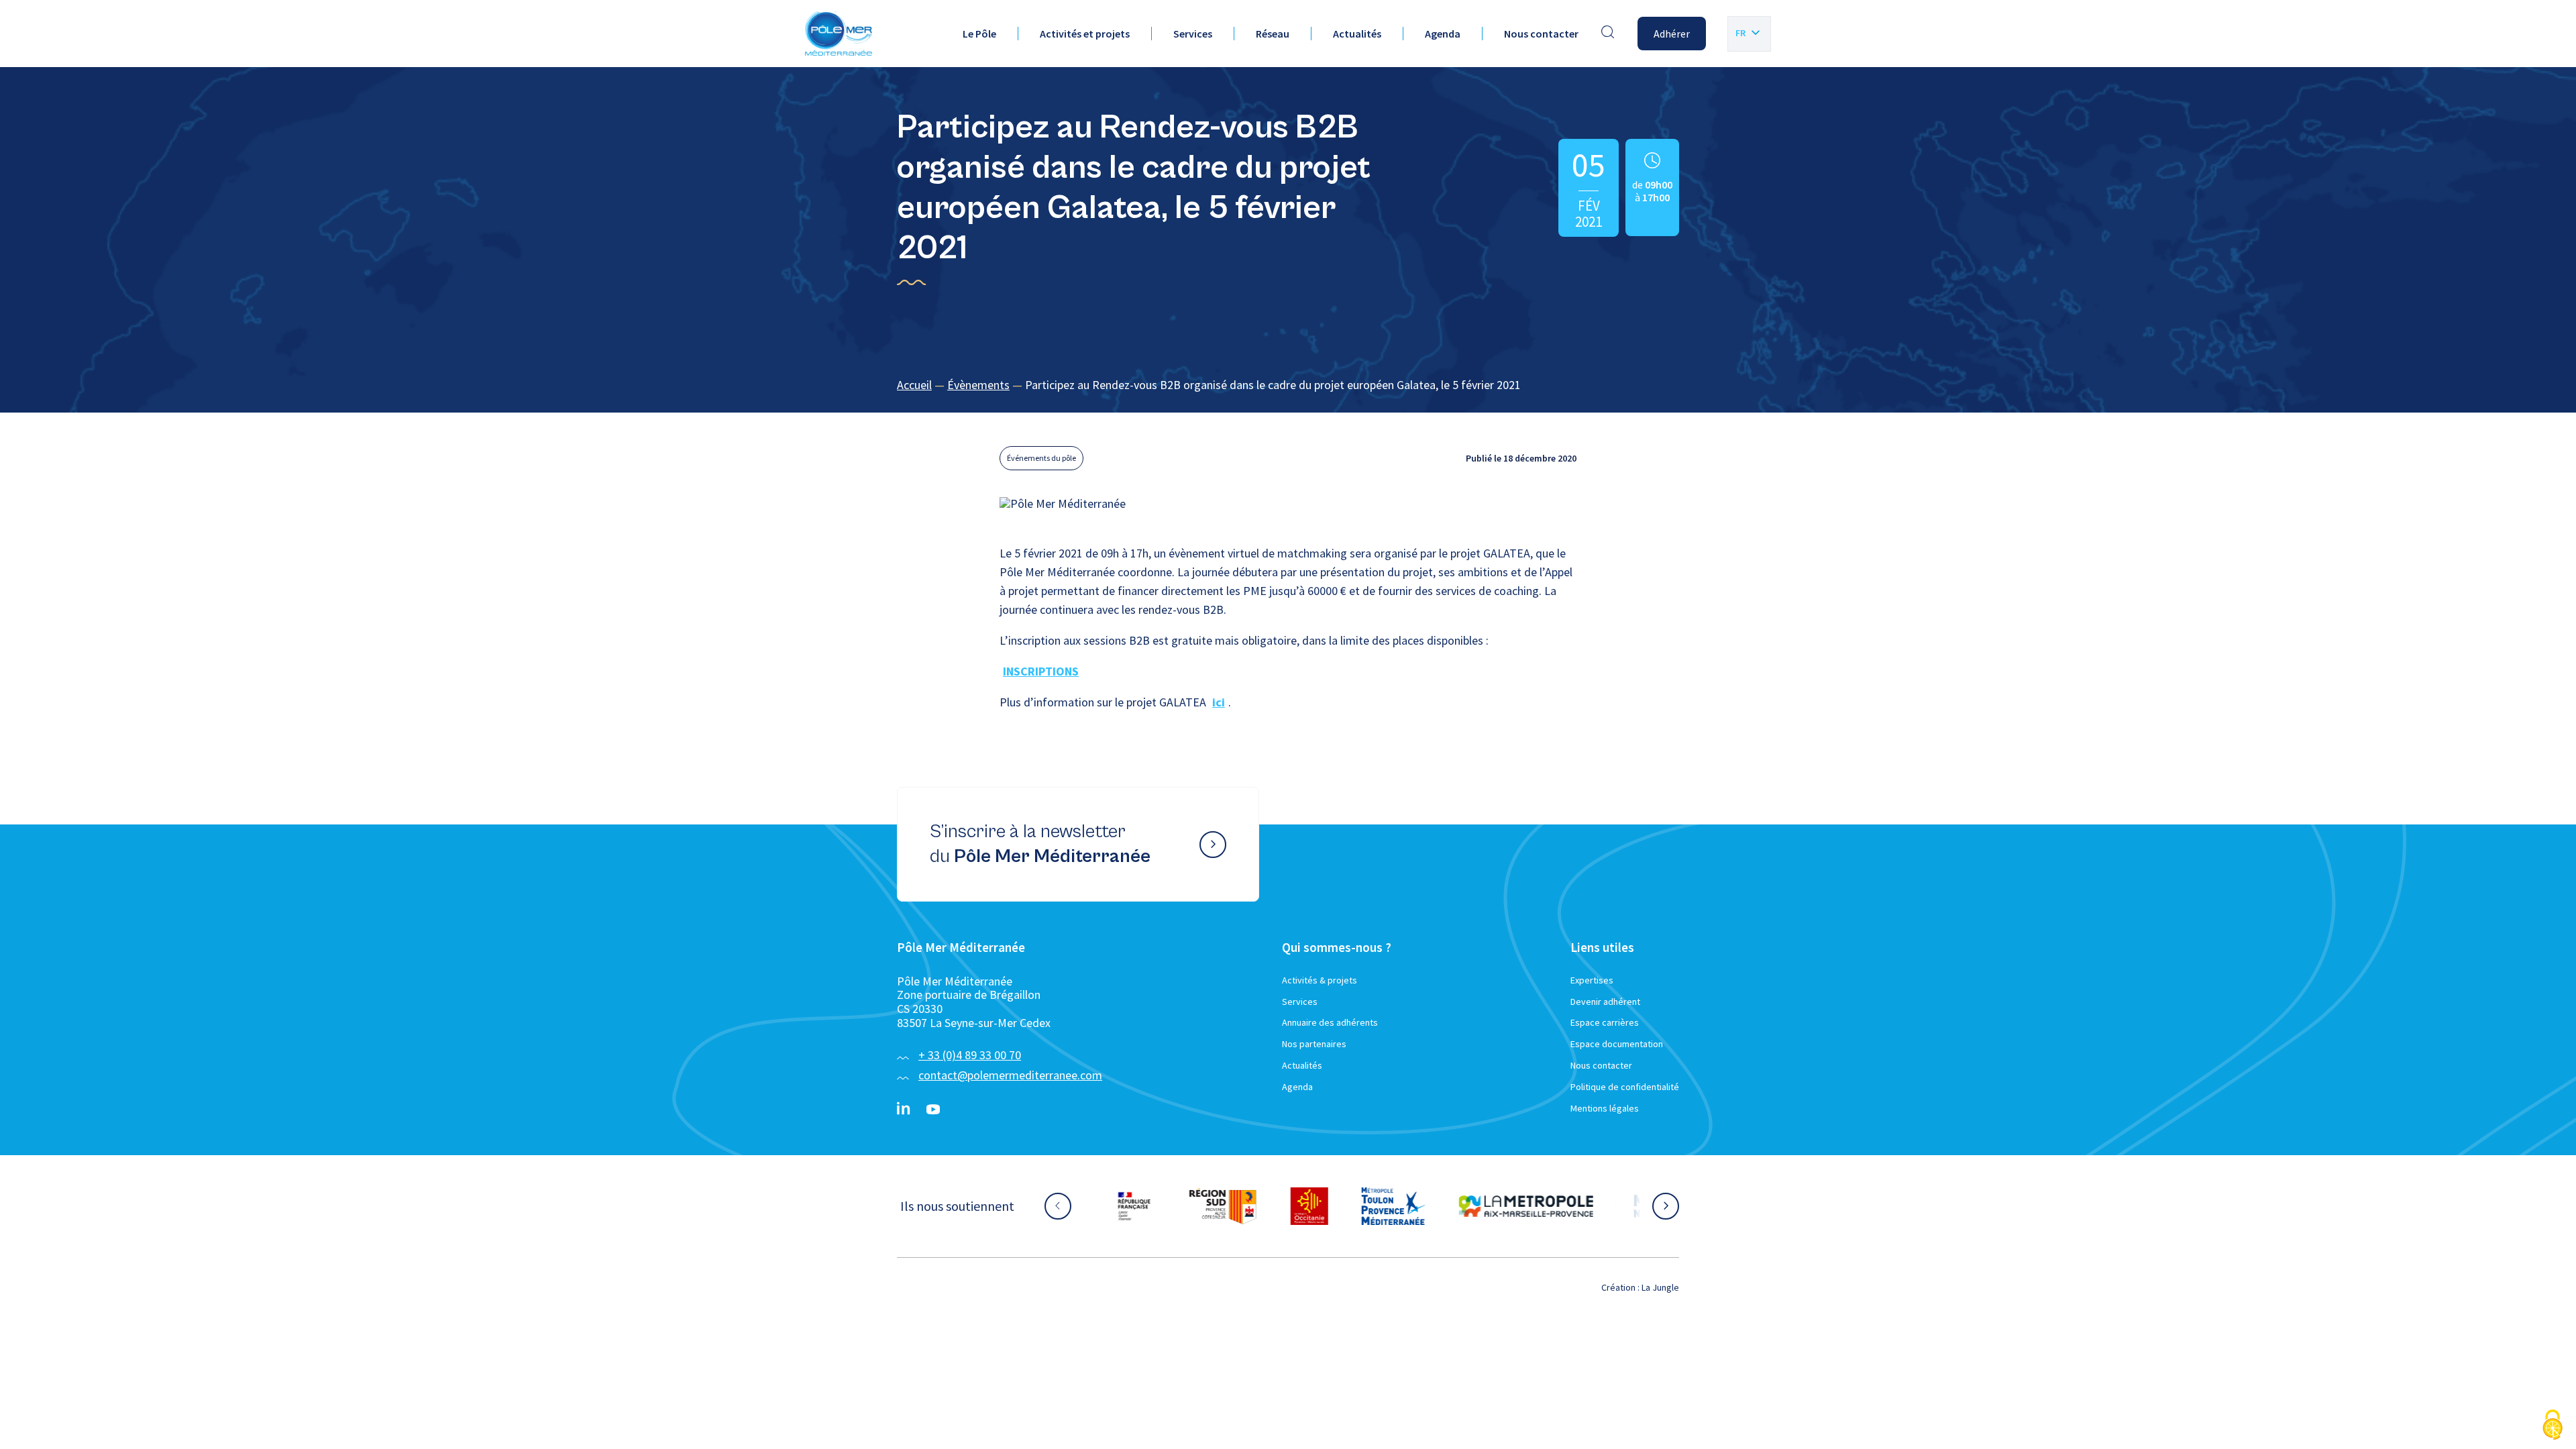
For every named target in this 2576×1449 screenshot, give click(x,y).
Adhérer (1672, 34)
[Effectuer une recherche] (1608, 34)
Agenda (1443, 34)
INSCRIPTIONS (1041, 671)
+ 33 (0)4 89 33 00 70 (970, 1055)
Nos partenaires (1314, 1044)
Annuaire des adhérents (1330, 1022)
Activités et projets (1085, 34)
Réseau (1273, 34)
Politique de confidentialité (1625, 1087)
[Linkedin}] (904, 1110)
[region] (1288, 385)
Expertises (1592, 980)
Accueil (914, 385)
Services (1193, 34)
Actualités (1357, 34)
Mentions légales (1605, 1108)
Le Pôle (979, 34)
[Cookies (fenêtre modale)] (2553, 1426)
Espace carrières (1605, 1022)
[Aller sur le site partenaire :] (1150, 1206)
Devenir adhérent (1605, 1002)
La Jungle (1660, 1287)
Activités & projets (1320, 980)
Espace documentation (1617, 1044)
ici (1219, 702)
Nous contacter (1541, 34)
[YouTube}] (933, 1110)
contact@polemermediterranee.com (1010, 1075)
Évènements (978, 385)
